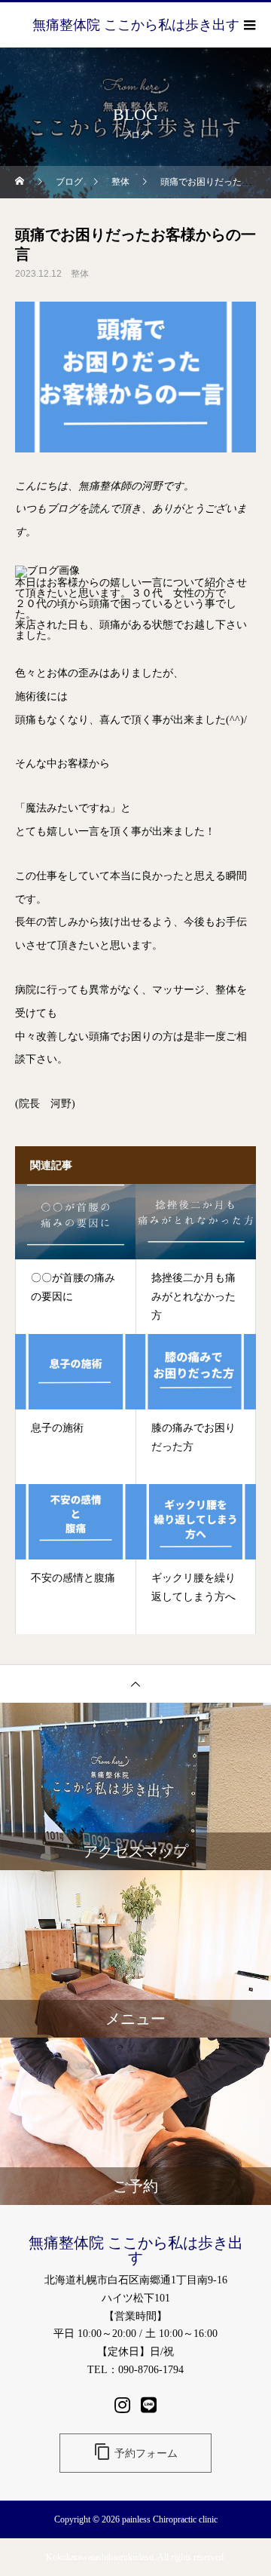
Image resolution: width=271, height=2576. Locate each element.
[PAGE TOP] (135, 1684)
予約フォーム (135, 2452)
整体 (80, 274)
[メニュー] (248, 25)
